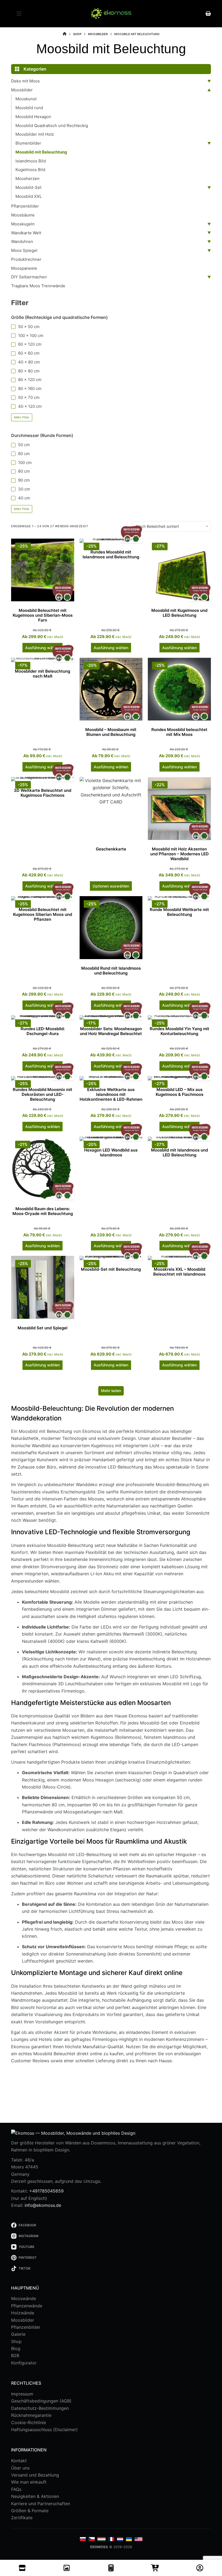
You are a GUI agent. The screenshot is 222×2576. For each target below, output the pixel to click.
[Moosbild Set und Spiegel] (43, 1287)
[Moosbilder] (67, 2568)
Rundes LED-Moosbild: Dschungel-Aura (43, 1031)
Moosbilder (22, 90)
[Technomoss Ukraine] (129, 2539)
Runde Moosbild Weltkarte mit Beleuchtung (179, 912)
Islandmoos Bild (31, 161)
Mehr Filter (22, 417)
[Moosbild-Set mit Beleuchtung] (111, 1258)
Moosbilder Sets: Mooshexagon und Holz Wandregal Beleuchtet (111, 1031)
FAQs (16, 2489)
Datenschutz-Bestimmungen (40, 2408)
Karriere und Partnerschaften (41, 2504)
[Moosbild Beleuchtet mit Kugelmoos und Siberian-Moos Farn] (43, 570)
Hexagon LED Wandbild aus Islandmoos (111, 1152)
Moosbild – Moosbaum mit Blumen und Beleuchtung (111, 732)
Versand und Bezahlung (35, 2475)
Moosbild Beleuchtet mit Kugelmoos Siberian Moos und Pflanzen (43, 914)
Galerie (18, 2334)
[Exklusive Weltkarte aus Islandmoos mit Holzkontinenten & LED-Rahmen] (111, 1078)
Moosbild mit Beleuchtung (41, 152)
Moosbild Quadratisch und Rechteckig (52, 126)
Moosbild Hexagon (33, 117)
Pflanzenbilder (25, 206)
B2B (15, 2355)
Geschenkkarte (111, 849)
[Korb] (155, 2568)
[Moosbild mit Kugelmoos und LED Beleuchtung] (179, 570)
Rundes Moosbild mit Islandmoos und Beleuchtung (111, 554)
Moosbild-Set (28, 187)
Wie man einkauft (29, 2482)
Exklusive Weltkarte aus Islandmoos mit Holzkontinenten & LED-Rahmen (111, 1094)
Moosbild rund (29, 108)
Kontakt (19, 2461)
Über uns (20, 2468)
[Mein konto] (200, 2568)
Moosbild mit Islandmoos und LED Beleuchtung (179, 1152)
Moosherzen (27, 178)
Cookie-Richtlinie (29, 2422)
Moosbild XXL (29, 196)
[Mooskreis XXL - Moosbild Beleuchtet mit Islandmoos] (179, 1258)
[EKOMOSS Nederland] (120, 2539)
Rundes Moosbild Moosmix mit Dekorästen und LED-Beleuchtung (43, 1094)
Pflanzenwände (27, 2306)
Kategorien (35, 69)
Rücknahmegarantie (31, 2415)
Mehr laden (111, 1391)
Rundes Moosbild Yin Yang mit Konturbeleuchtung (179, 1031)
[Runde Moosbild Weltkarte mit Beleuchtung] (179, 898)
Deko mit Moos (25, 81)
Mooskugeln (23, 224)
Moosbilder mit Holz (35, 134)
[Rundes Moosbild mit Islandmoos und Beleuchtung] (111, 541)
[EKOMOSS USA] (138, 2539)
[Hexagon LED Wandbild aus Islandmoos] (111, 1139)
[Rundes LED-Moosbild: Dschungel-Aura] (43, 1017)
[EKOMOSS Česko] (92, 2539)
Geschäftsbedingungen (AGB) (41, 2401)
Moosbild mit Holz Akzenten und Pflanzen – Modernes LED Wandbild (179, 854)
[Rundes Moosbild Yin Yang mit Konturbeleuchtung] (179, 1017)
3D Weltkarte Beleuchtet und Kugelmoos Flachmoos (43, 793)
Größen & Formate (30, 2511)
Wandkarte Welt (26, 233)
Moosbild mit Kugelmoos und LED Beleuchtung (179, 613)
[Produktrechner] (111, 2568)
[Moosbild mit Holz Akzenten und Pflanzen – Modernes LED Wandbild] (179, 808)
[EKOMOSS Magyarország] (102, 2539)
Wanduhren (22, 241)
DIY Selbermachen (29, 277)
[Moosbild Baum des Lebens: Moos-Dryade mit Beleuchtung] (43, 1168)
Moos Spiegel (24, 250)
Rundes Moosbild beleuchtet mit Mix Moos (179, 732)
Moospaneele (24, 268)
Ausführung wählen (43, 648)
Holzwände (23, 2313)
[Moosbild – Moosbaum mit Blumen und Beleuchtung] (111, 689)
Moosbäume (23, 215)
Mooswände (24, 2298)
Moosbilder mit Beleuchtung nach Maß (43, 674)
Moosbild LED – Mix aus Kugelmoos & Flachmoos (179, 1092)
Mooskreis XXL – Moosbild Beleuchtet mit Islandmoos (179, 1272)
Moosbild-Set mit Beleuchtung (111, 1269)
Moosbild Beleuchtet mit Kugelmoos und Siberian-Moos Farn (43, 615)
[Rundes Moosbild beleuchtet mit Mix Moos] (179, 689)
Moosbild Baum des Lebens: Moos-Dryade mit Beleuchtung (43, 1211)
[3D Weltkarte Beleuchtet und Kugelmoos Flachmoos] (43, 779)
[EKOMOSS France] (111, 2539)
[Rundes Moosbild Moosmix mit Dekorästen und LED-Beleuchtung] (43, 1078)
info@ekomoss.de (43, 2205)
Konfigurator (24, 2363)
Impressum (22, 2394)
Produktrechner (26, 259)
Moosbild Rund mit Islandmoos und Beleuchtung (111, 971)
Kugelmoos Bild (30, 170)
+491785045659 (46, 2191)
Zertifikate (22, 2518)
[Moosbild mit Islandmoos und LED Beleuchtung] (179, 1139)
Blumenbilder (28, 143)
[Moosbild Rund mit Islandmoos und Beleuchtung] (111, 928)
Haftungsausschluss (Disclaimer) (44, 2430)
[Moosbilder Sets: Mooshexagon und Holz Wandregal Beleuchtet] (111, 1017)
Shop (16, 2341)
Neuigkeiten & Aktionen (35, 2496)
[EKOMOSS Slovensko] (83, 2539)
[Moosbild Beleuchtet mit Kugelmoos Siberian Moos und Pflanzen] (43, 898)
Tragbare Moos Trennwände (38, 286)
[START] (65, 34)
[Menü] (19, 14)
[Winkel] (22, 2568)
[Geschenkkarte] (111, 808)
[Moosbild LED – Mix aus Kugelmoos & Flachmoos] (179, 1078)
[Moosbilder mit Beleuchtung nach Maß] (43, 660)
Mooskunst (26, 99)
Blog (16, 2348)
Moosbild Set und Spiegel (43, 1328)
